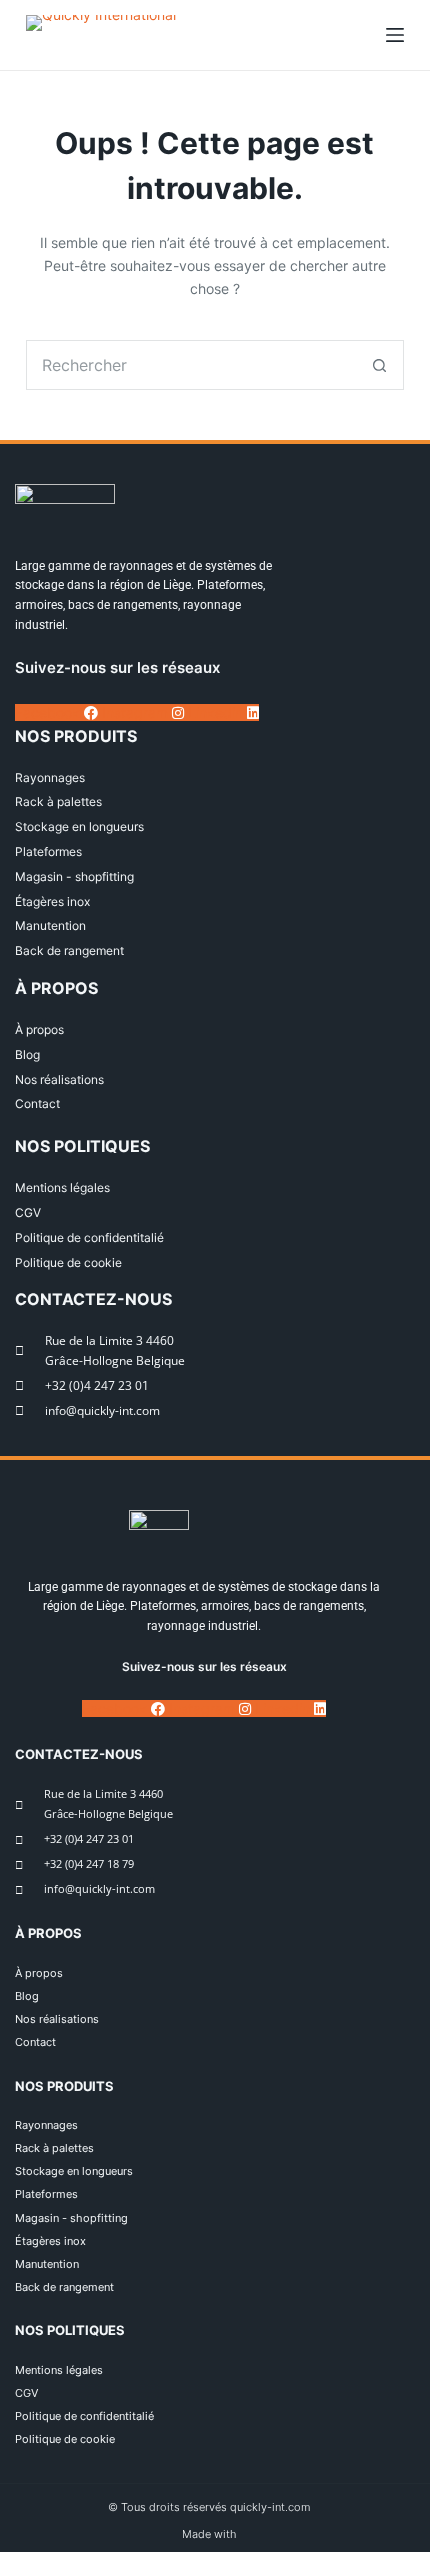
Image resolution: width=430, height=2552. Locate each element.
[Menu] (395, 35)
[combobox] (191, 365)
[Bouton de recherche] (379, 365)
